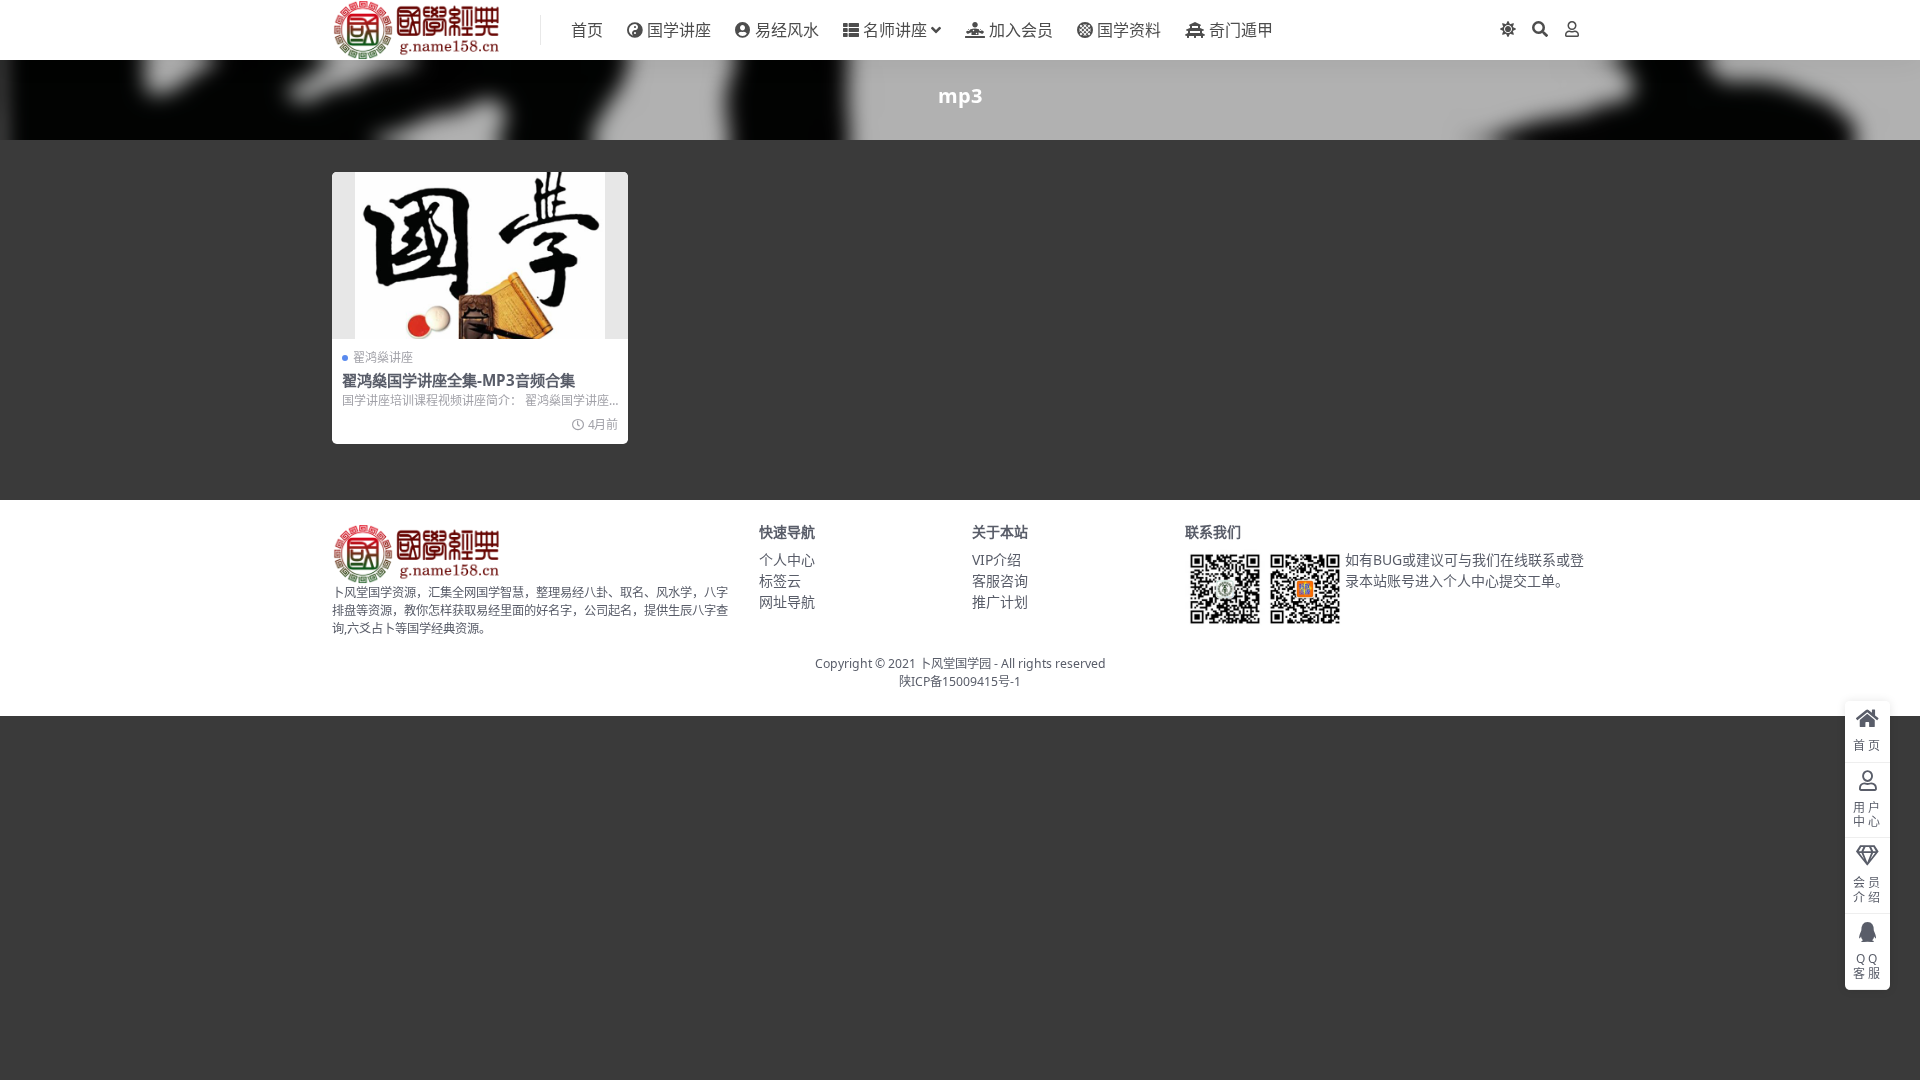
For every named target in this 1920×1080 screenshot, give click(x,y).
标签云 (780, 580)
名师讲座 (895, 30)
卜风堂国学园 (955, 663)
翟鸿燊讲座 (383, 357)
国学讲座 (679, 30)
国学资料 (1129, 30)
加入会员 (1021, 30)
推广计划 (1000, 601)
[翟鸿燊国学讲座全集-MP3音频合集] (480, 255)
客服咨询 (1000, 580)
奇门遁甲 (1241, 30)
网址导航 (787, 601)
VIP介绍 (996, 559)
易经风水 (787, 30)
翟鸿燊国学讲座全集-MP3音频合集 (458, 380)
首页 (587, 30)
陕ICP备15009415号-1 (960, 681)
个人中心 (787, 559)
